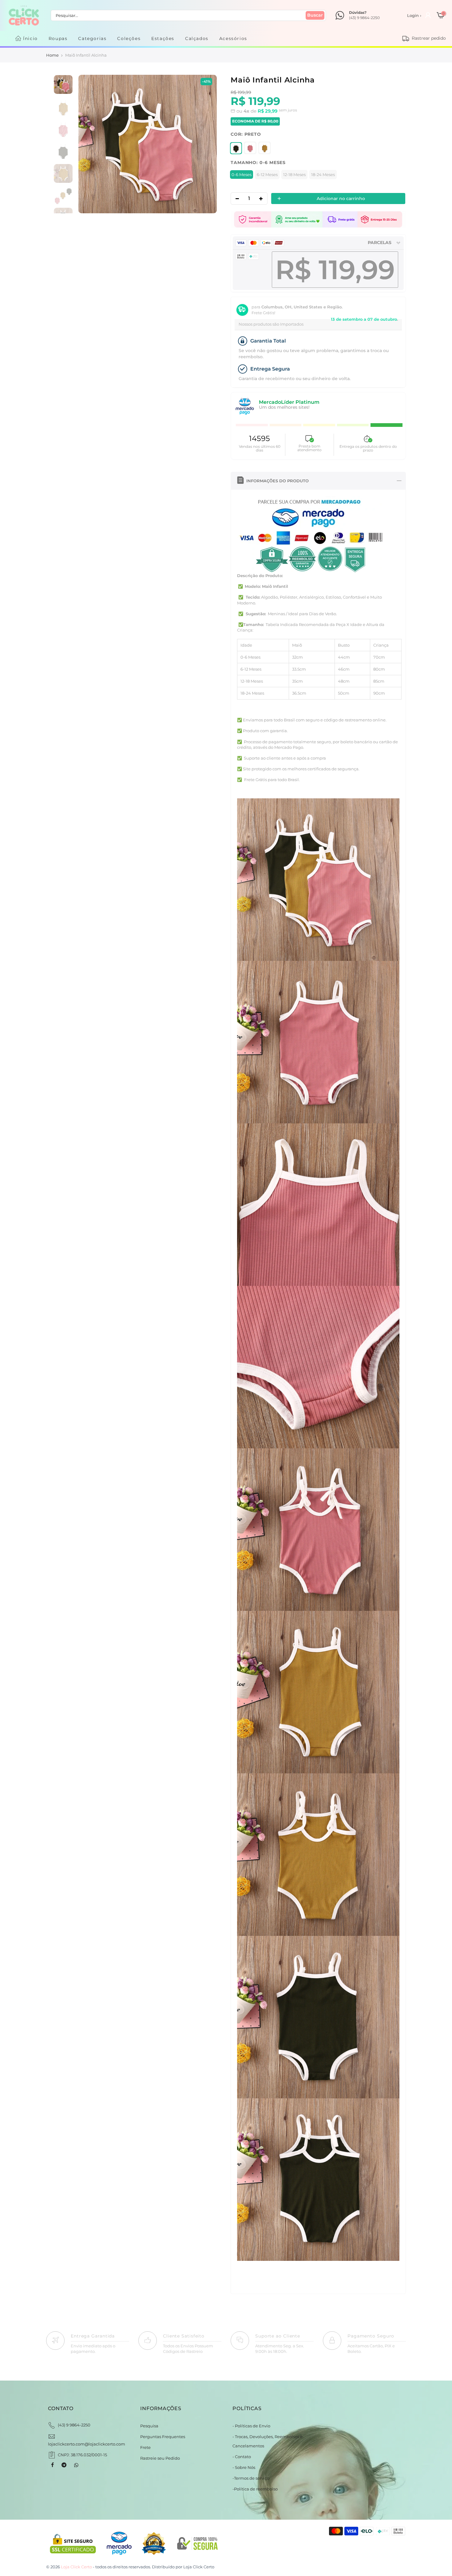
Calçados (197, 38)
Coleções (129, 38)
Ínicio (30, 38)
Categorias (92, 38)
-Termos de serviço (251, 2478)
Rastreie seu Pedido (160, 2458)
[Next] (206, 144)
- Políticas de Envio (251, 2426)
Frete (145, 2447)
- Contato (242, 2457)
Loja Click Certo (199, 2567)
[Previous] (89, 144)
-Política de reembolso (255, 2489)
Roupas (58, 38)
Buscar (315, 15)
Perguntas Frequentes (163, 2437)
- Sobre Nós (244, 2467)
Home (52, 55)
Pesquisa (149, 2426)
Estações (163, 38)
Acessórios (233, 38)
